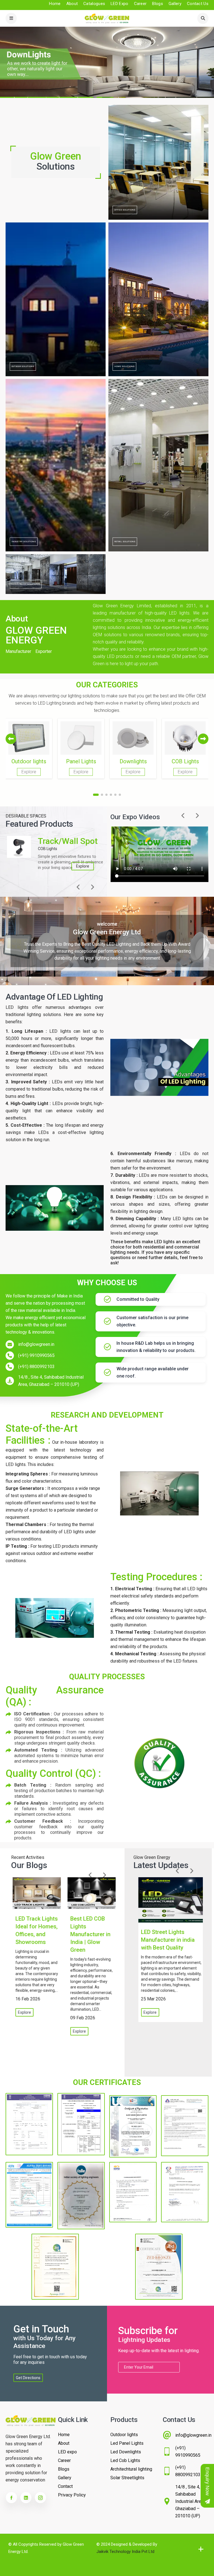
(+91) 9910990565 (36, 1355)
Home (55, 4)
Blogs (158, 4)
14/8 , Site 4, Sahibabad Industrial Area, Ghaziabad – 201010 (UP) (51, 1381)
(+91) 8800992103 (36, 1367)
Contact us (198, 4)
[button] (203, 739)
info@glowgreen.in (36, 1344)
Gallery (175, 4)
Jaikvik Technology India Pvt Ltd (125, 2552)
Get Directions (28, 2378)
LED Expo (119, 4)
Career (140, 4)
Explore (81, 866)
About (72, 4)
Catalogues (94, 4)
